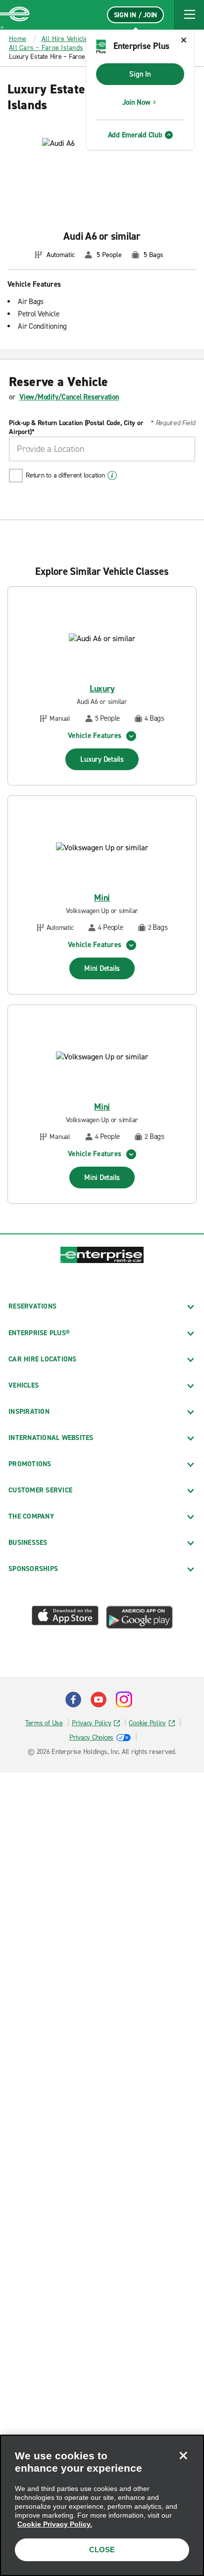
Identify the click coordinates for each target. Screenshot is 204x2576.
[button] (189, 15)
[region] (102, 2505)
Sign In (140, 74)
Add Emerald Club (135, 135)
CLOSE (102, 2550)
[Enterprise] (15, 15)
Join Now (136, 102)
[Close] (183, 2455)
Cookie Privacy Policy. (55, 2524)
